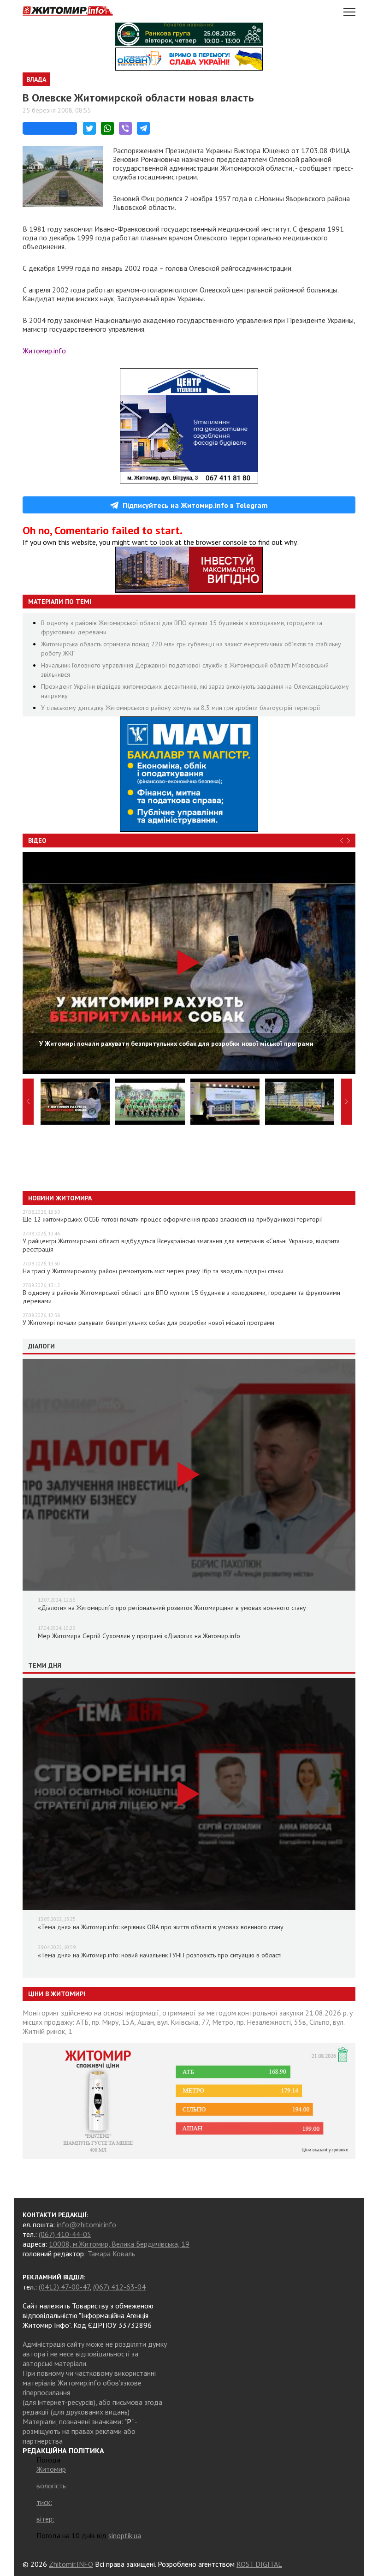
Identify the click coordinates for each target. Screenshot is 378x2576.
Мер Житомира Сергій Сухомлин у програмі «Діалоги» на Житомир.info (139, 1636)
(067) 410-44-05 (65, 2234)
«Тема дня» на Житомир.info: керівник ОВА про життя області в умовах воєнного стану (161, 1927)
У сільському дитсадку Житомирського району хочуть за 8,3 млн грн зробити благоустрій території (180, 708)
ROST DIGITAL (259, 2564)
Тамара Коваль (111, 2254)
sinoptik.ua (125, 2535)
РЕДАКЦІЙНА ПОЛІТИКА (63, 2451)
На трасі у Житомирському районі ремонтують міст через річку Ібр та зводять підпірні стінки (153, 1271)
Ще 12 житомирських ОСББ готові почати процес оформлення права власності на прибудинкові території (173, 1219)
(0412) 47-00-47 (64, 2287)
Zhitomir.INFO (71, 2564)
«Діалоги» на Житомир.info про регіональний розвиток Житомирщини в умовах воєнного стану (172, 1608)
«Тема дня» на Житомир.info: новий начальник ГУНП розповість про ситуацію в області (160, 1955)
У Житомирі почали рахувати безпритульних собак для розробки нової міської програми (148, 1323)
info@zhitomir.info (86, 2224)
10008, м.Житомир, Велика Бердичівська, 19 (119, 2244)
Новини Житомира (60, 1198)
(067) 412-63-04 (119, 2287)
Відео (37, 841)
